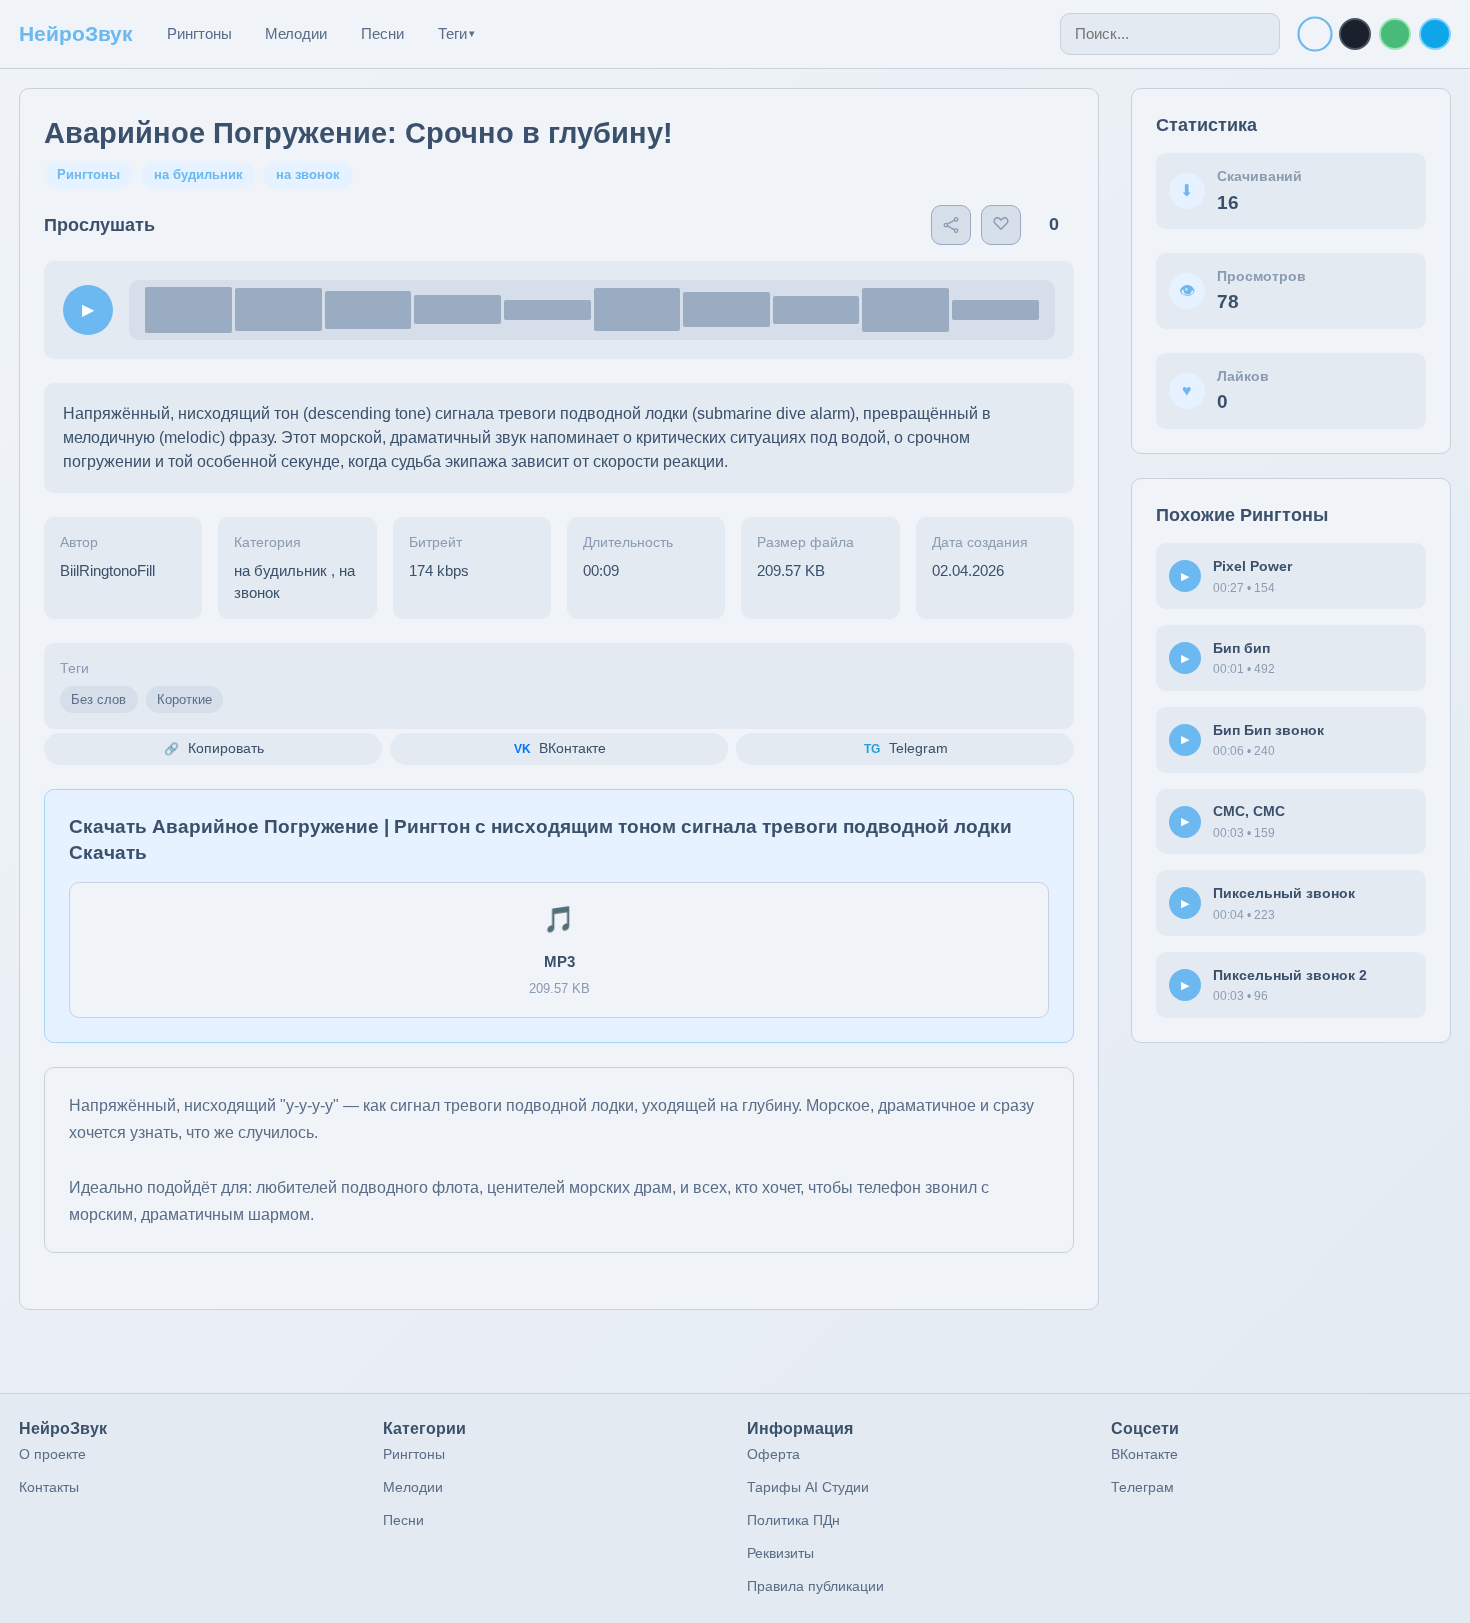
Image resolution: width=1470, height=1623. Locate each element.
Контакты (49, 1487)
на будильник (198, 174)
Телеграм (1142, 1487)
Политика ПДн (793, 1520)
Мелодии (296, 33)
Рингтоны (199, 33)
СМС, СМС (1249, 811)
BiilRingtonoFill (107, 570)
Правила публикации (815, 1586)
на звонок (308, 174)
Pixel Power (1252, 566)
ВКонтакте (1144, 1454)
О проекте (52, 1454)
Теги (456, 33)
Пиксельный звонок (1284, 893)
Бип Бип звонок (1268, 730)
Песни (382, 33)
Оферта (773, 1454)
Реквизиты (780, 1553)
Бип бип (1241, 648)
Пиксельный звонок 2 (1290, 975)
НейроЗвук (76, 33)
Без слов (98, 699)
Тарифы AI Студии (808, 1487)
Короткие (184, 699)
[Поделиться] (951, 225)
